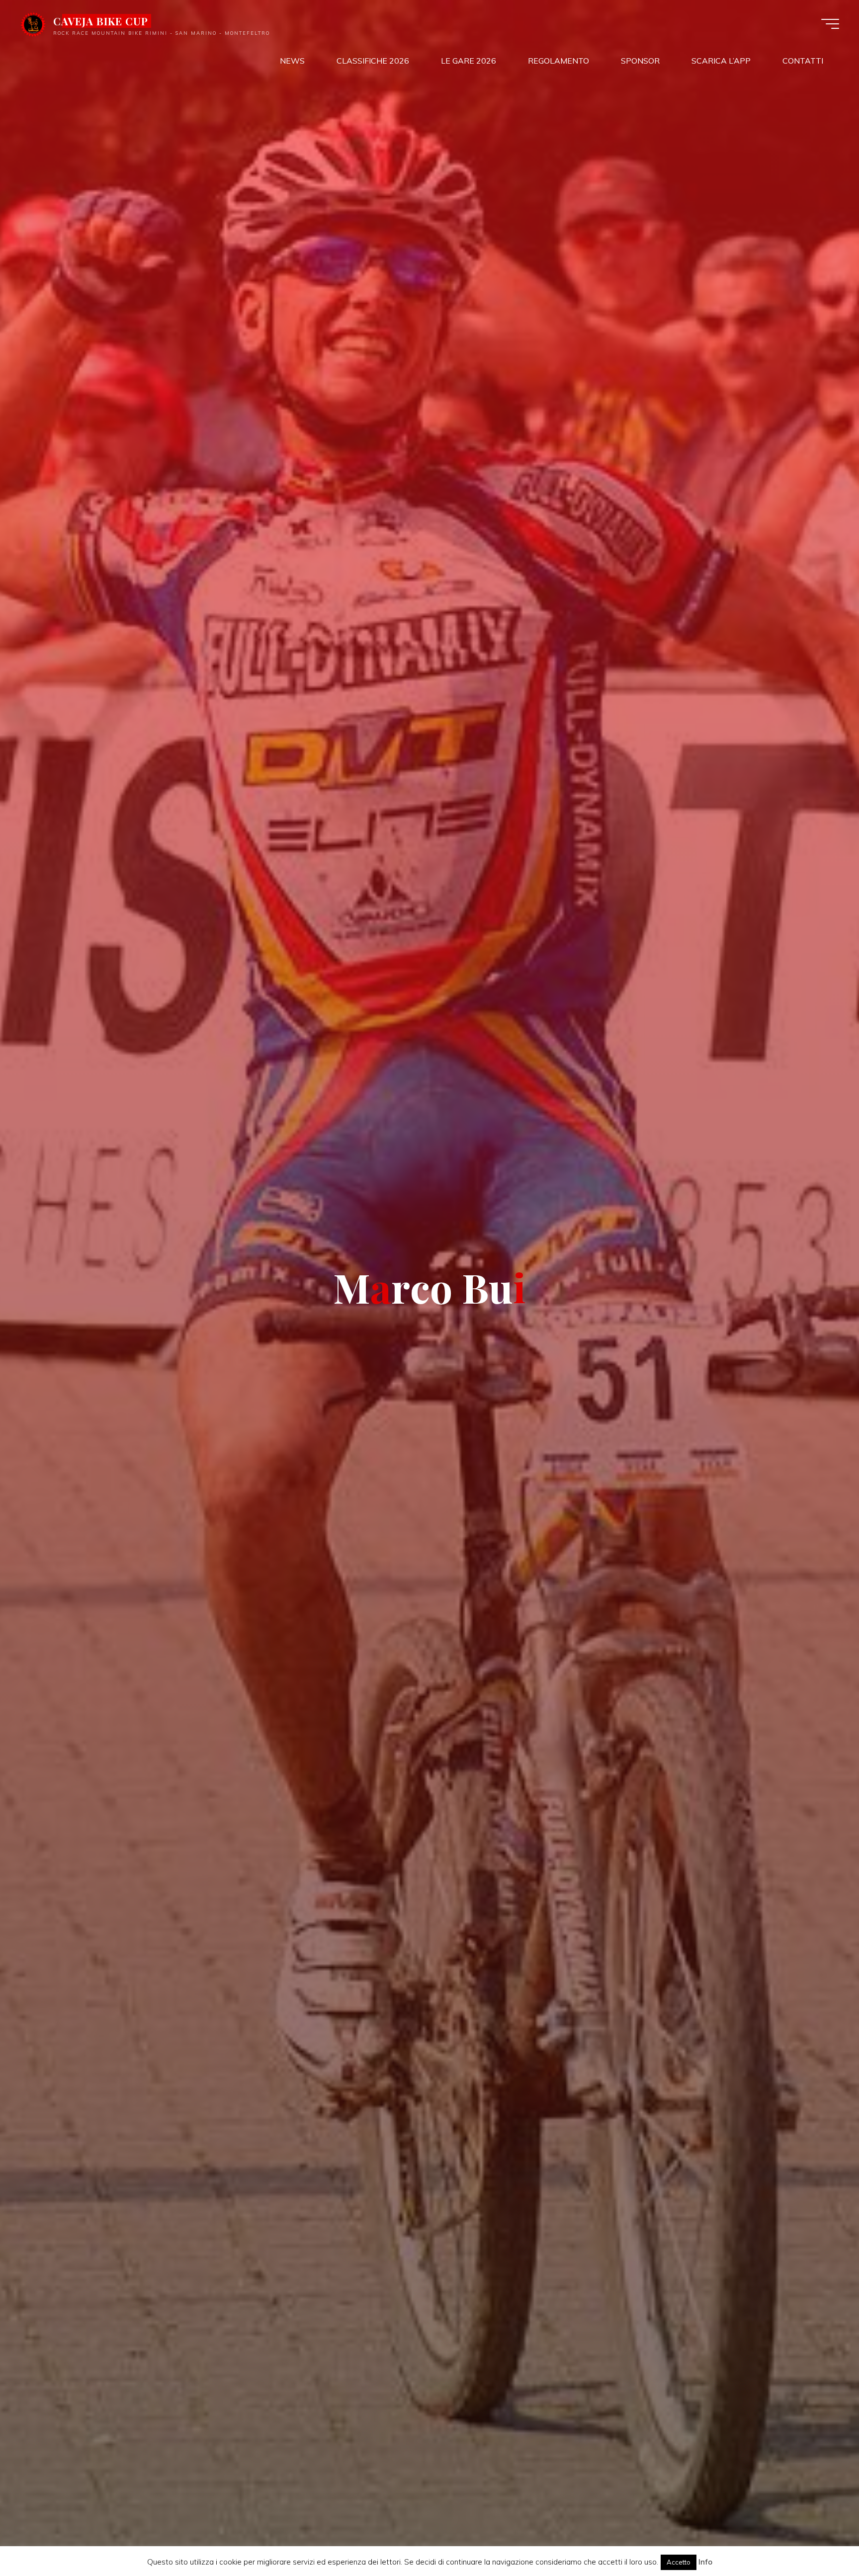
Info (705, 2562)
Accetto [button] (679, 2562)
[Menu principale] (830, 24)
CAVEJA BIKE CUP (101, 21)
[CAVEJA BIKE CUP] (33, 23)
